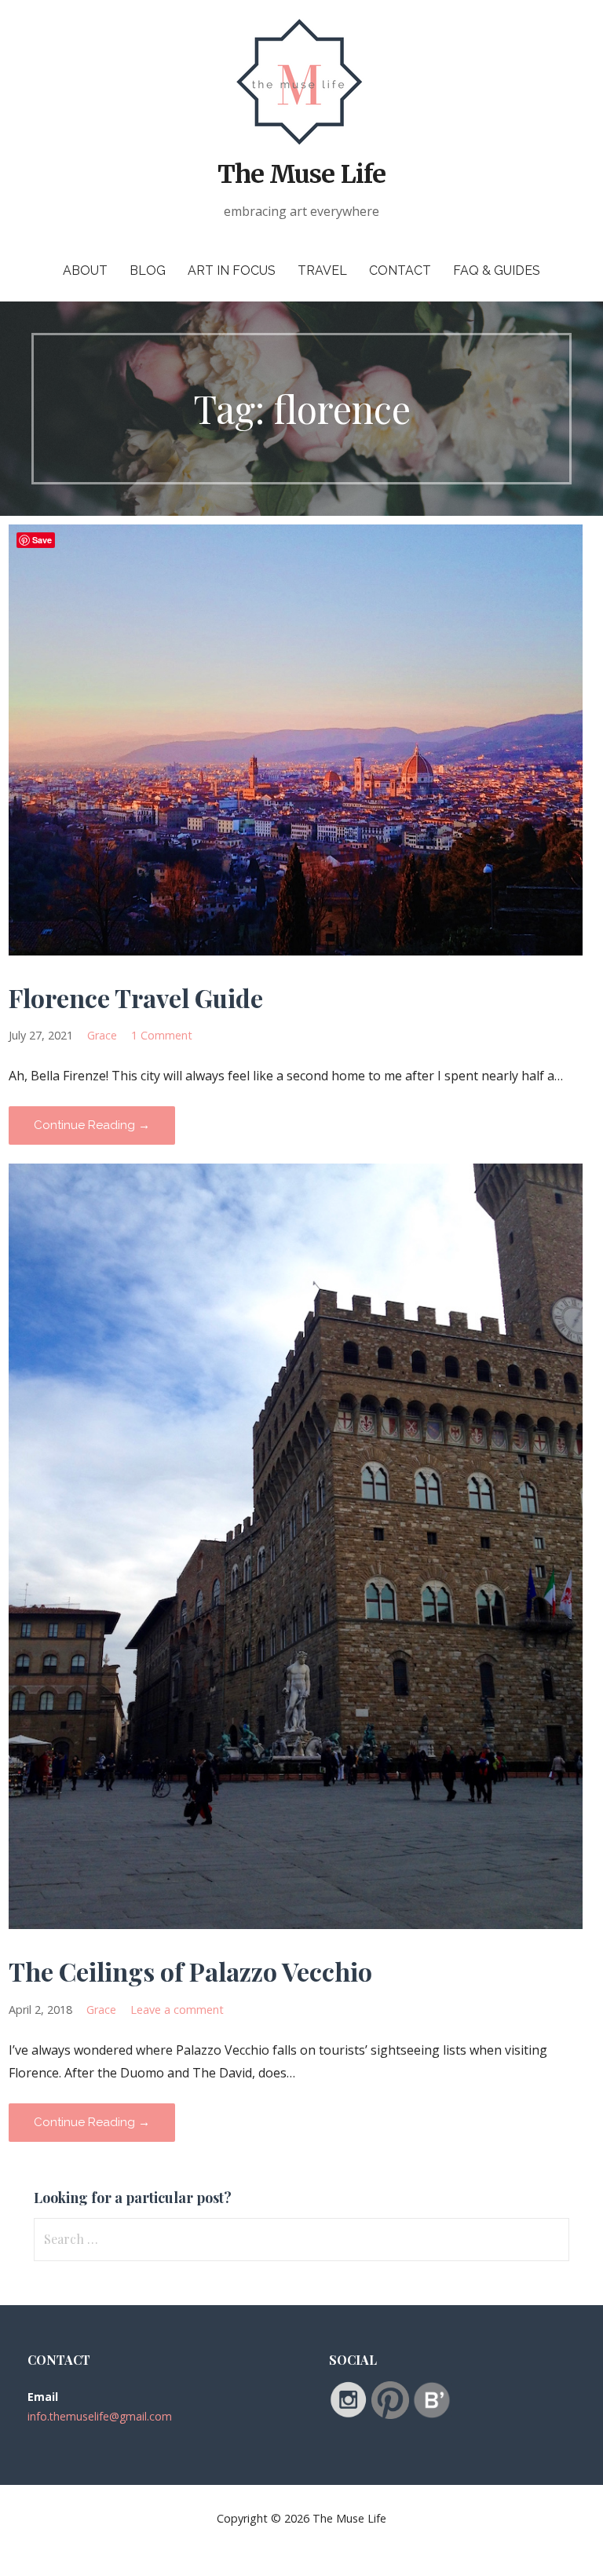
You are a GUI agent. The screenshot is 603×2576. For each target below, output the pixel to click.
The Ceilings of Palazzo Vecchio (190, 1971)
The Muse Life (301, 174)
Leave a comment (177, 2010)
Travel (322, 270)
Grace (102, 1035)
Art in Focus (232, 270)
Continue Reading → (92, 1125)
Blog (148, 270)
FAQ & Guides (497, 270)
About (85, 270)
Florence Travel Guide (136, 998)
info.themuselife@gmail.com (100, 2416)
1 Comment (162, 1035)
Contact (400, 270)
